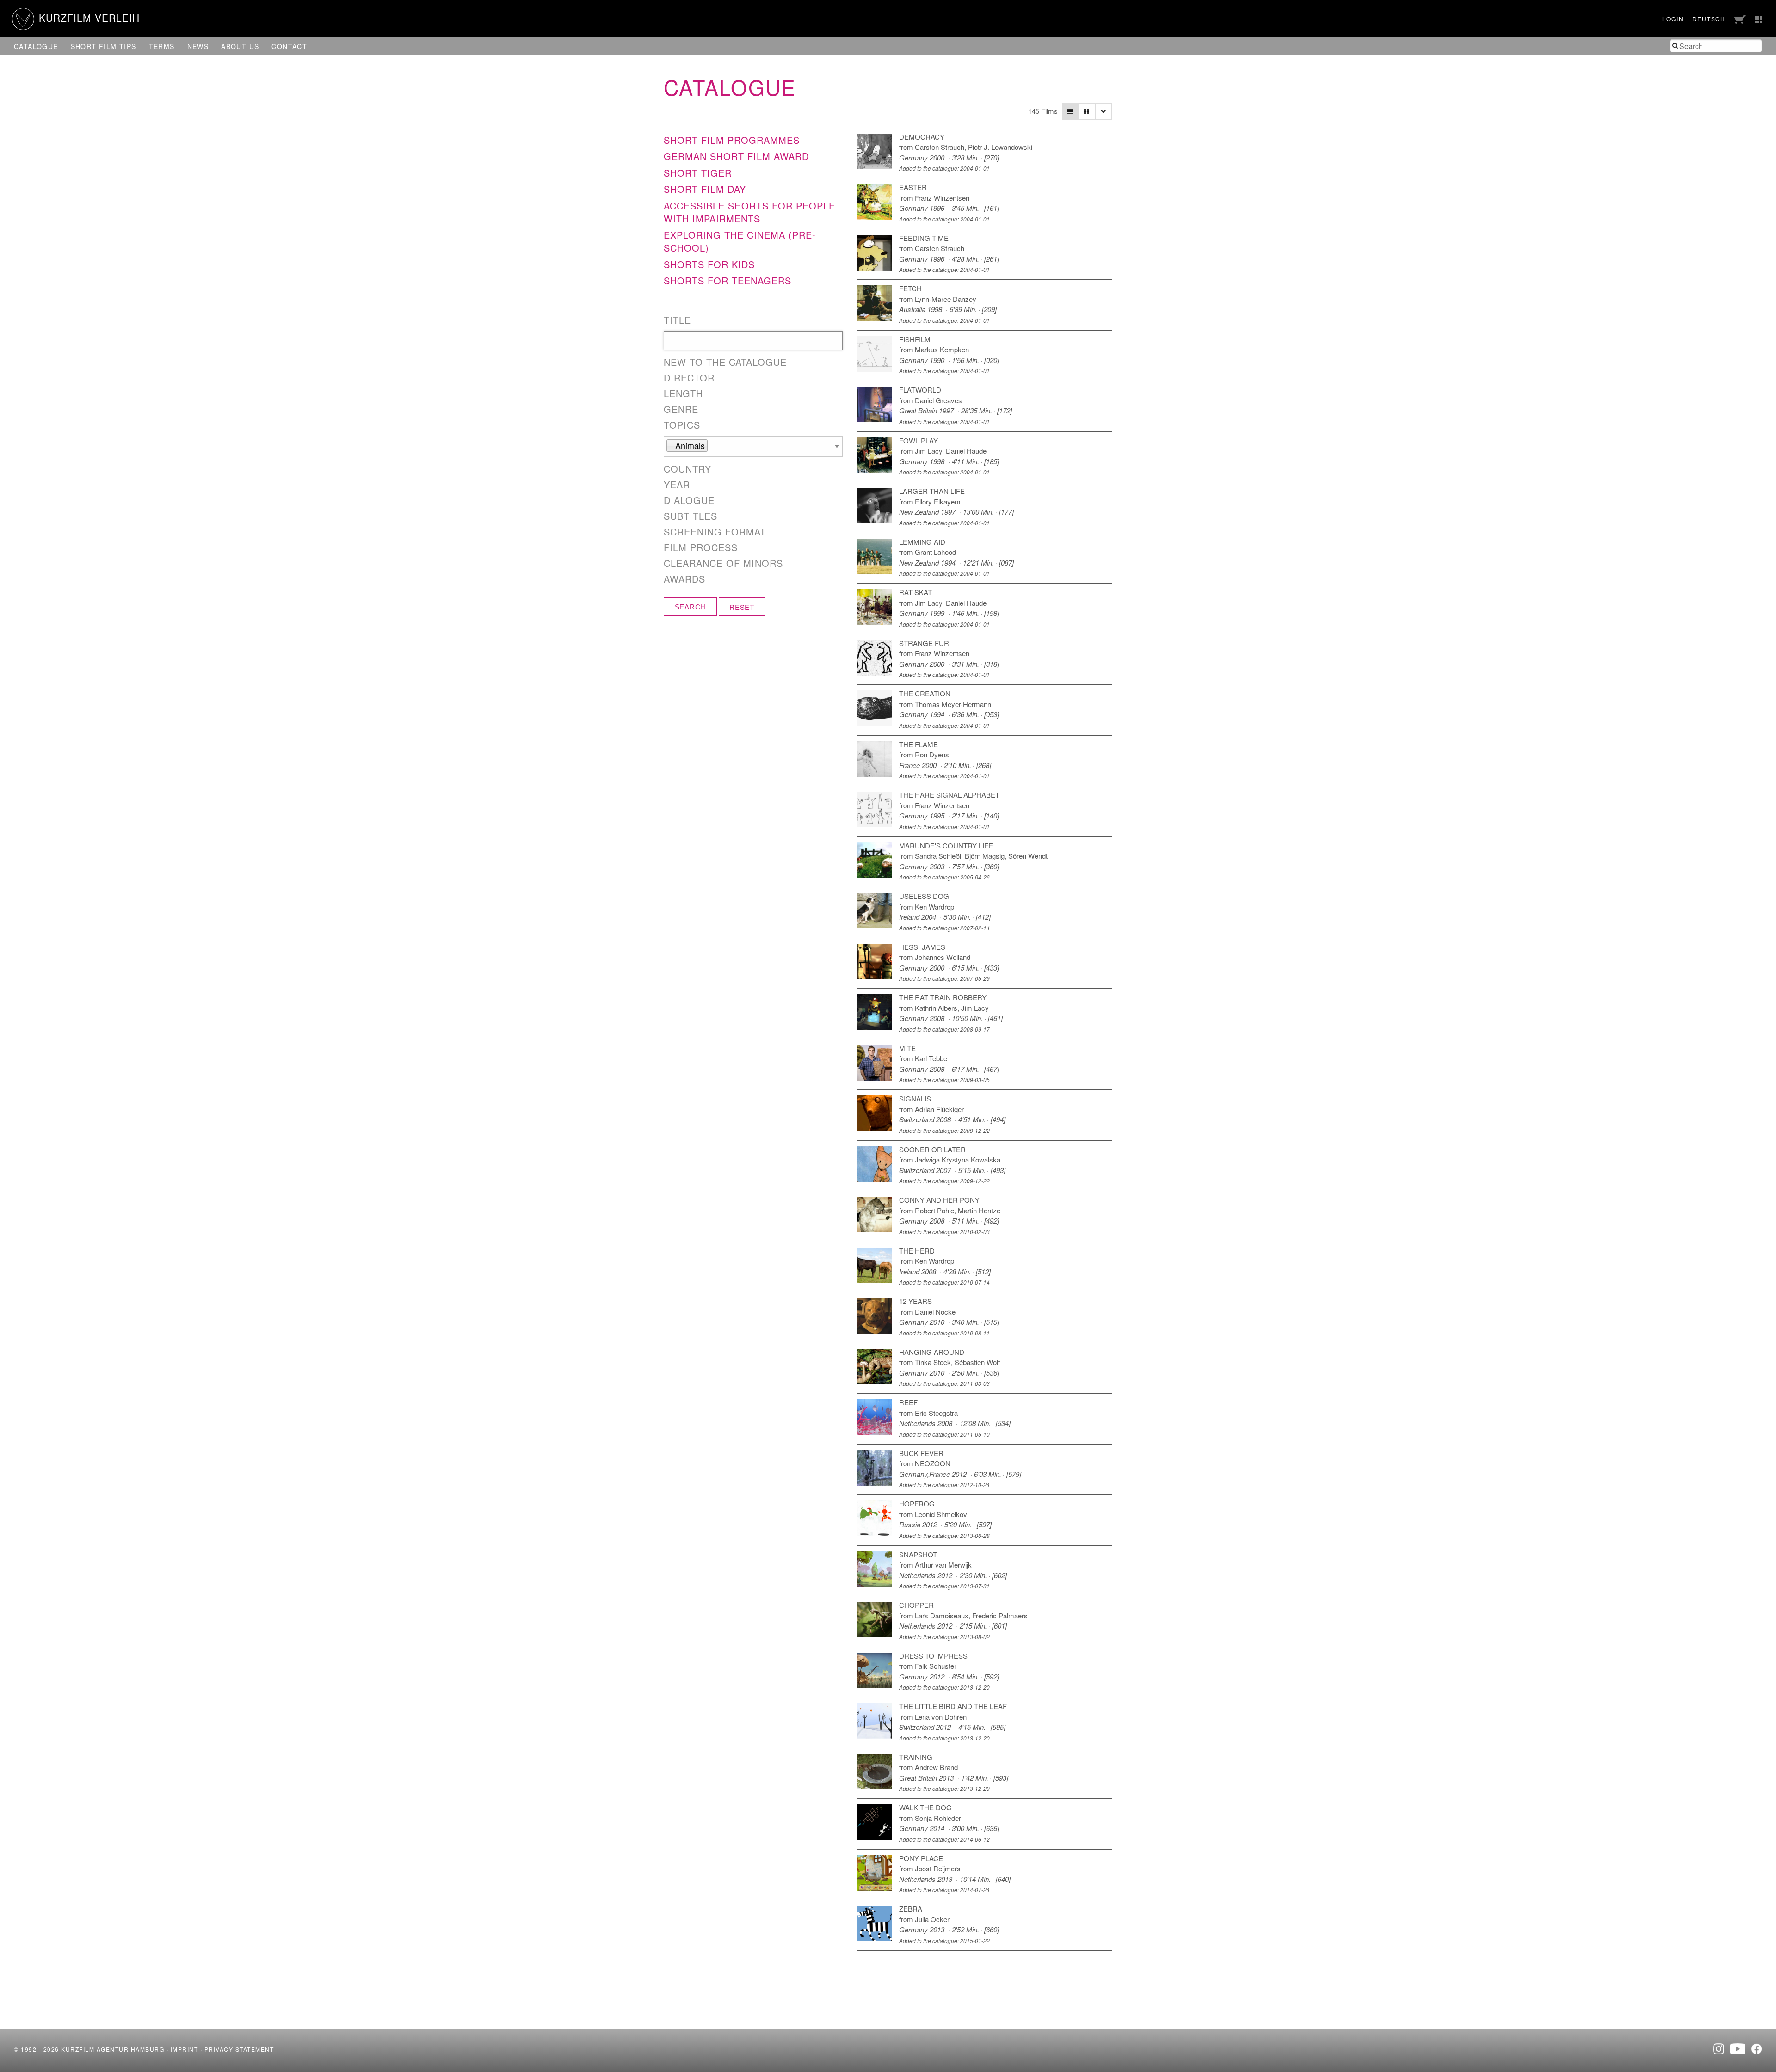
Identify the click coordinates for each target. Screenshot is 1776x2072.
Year (677, 485)
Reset (742, 607)
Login (1673, 19)
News (198, 46)
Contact (289, 46)
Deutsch (1709, 19)
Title (677, 320)
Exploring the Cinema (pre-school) (740, 241)
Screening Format (715, 532)
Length (683, 393)
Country (688, 469)
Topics (682, 425)
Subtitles (691, 516)
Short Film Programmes (732, 140)
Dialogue (689, 500)
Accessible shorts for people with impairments (749, 212)
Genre (681, 409)
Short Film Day (705, 189)
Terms (162, 46)
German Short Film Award (736, 156)
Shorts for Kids (709, 264)
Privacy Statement (239, 2049)
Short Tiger (698, 173)
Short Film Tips (104, 46)
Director (689, 378)
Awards (684, 579)
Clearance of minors (723, 563)
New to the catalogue (725, 362)
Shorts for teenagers (728, 280)
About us (240, 46)
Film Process (701, 547)
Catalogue (36, 46)
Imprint (185, 2049)
